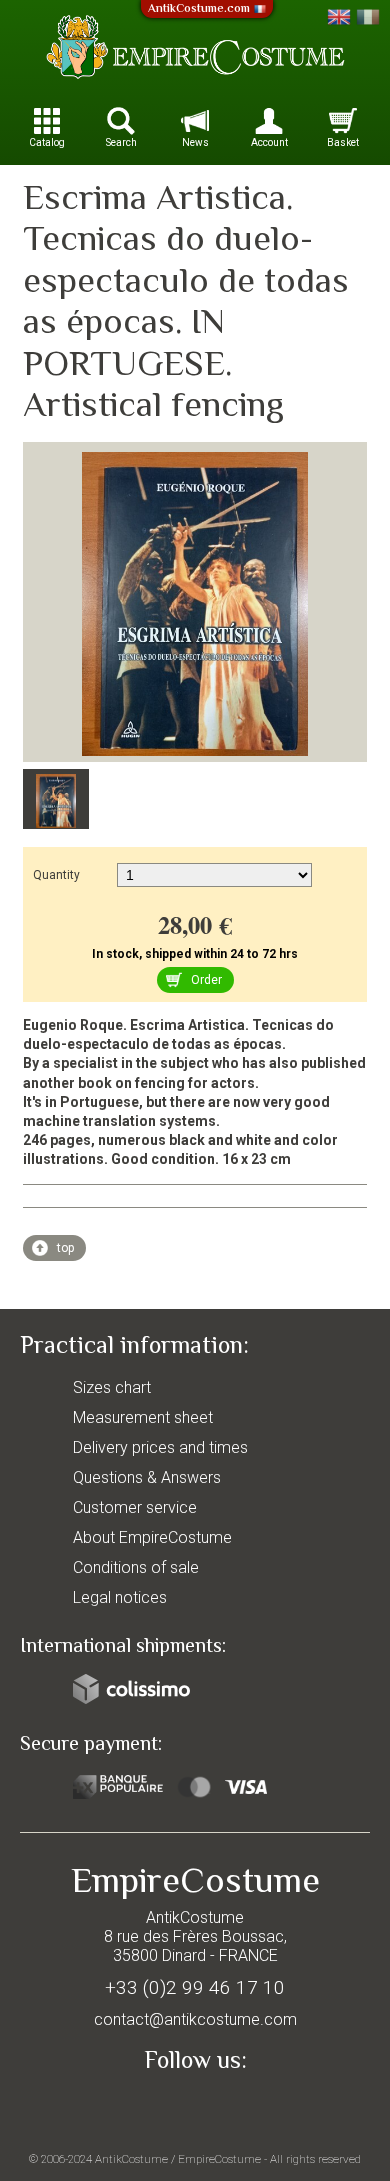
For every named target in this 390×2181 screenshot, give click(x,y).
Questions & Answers (147, 1477)
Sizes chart (112, 1387)
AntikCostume (131, 2159)
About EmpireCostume (152, 1537)
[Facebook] (195, 2107)
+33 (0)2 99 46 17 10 (195, 1987)
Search (121, 142)
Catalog (47, 142)
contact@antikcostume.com (195, 2019)
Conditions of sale (136, 1567)
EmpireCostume (219, 2159)
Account (269, 142)
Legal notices (120, 1597)
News (195, 142)
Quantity (56, 875)
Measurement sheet (143, 1417)
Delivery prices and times (160, 1447)
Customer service (135, 1507)
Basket (343, 142)
